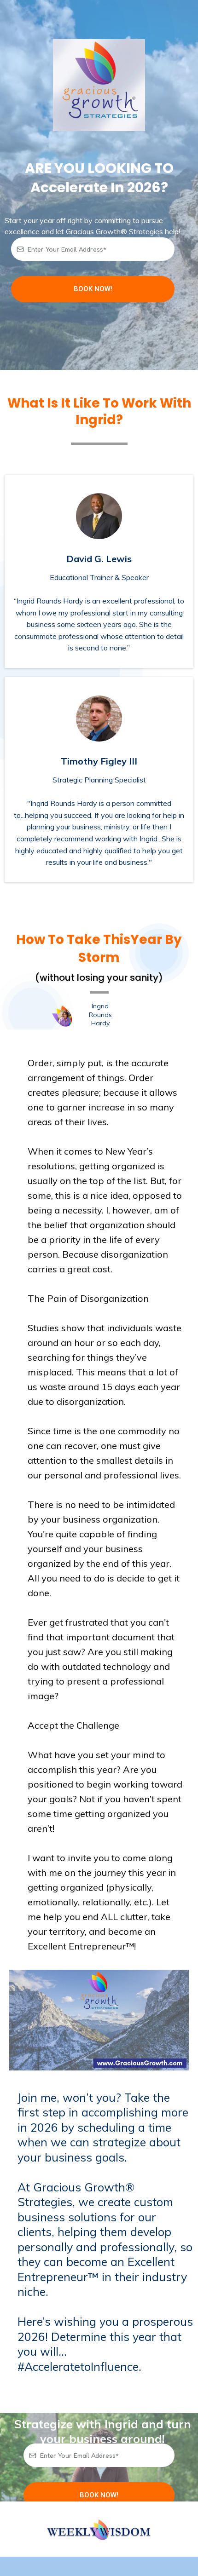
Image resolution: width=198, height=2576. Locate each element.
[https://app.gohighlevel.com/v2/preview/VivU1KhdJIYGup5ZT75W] (99, 2529)
